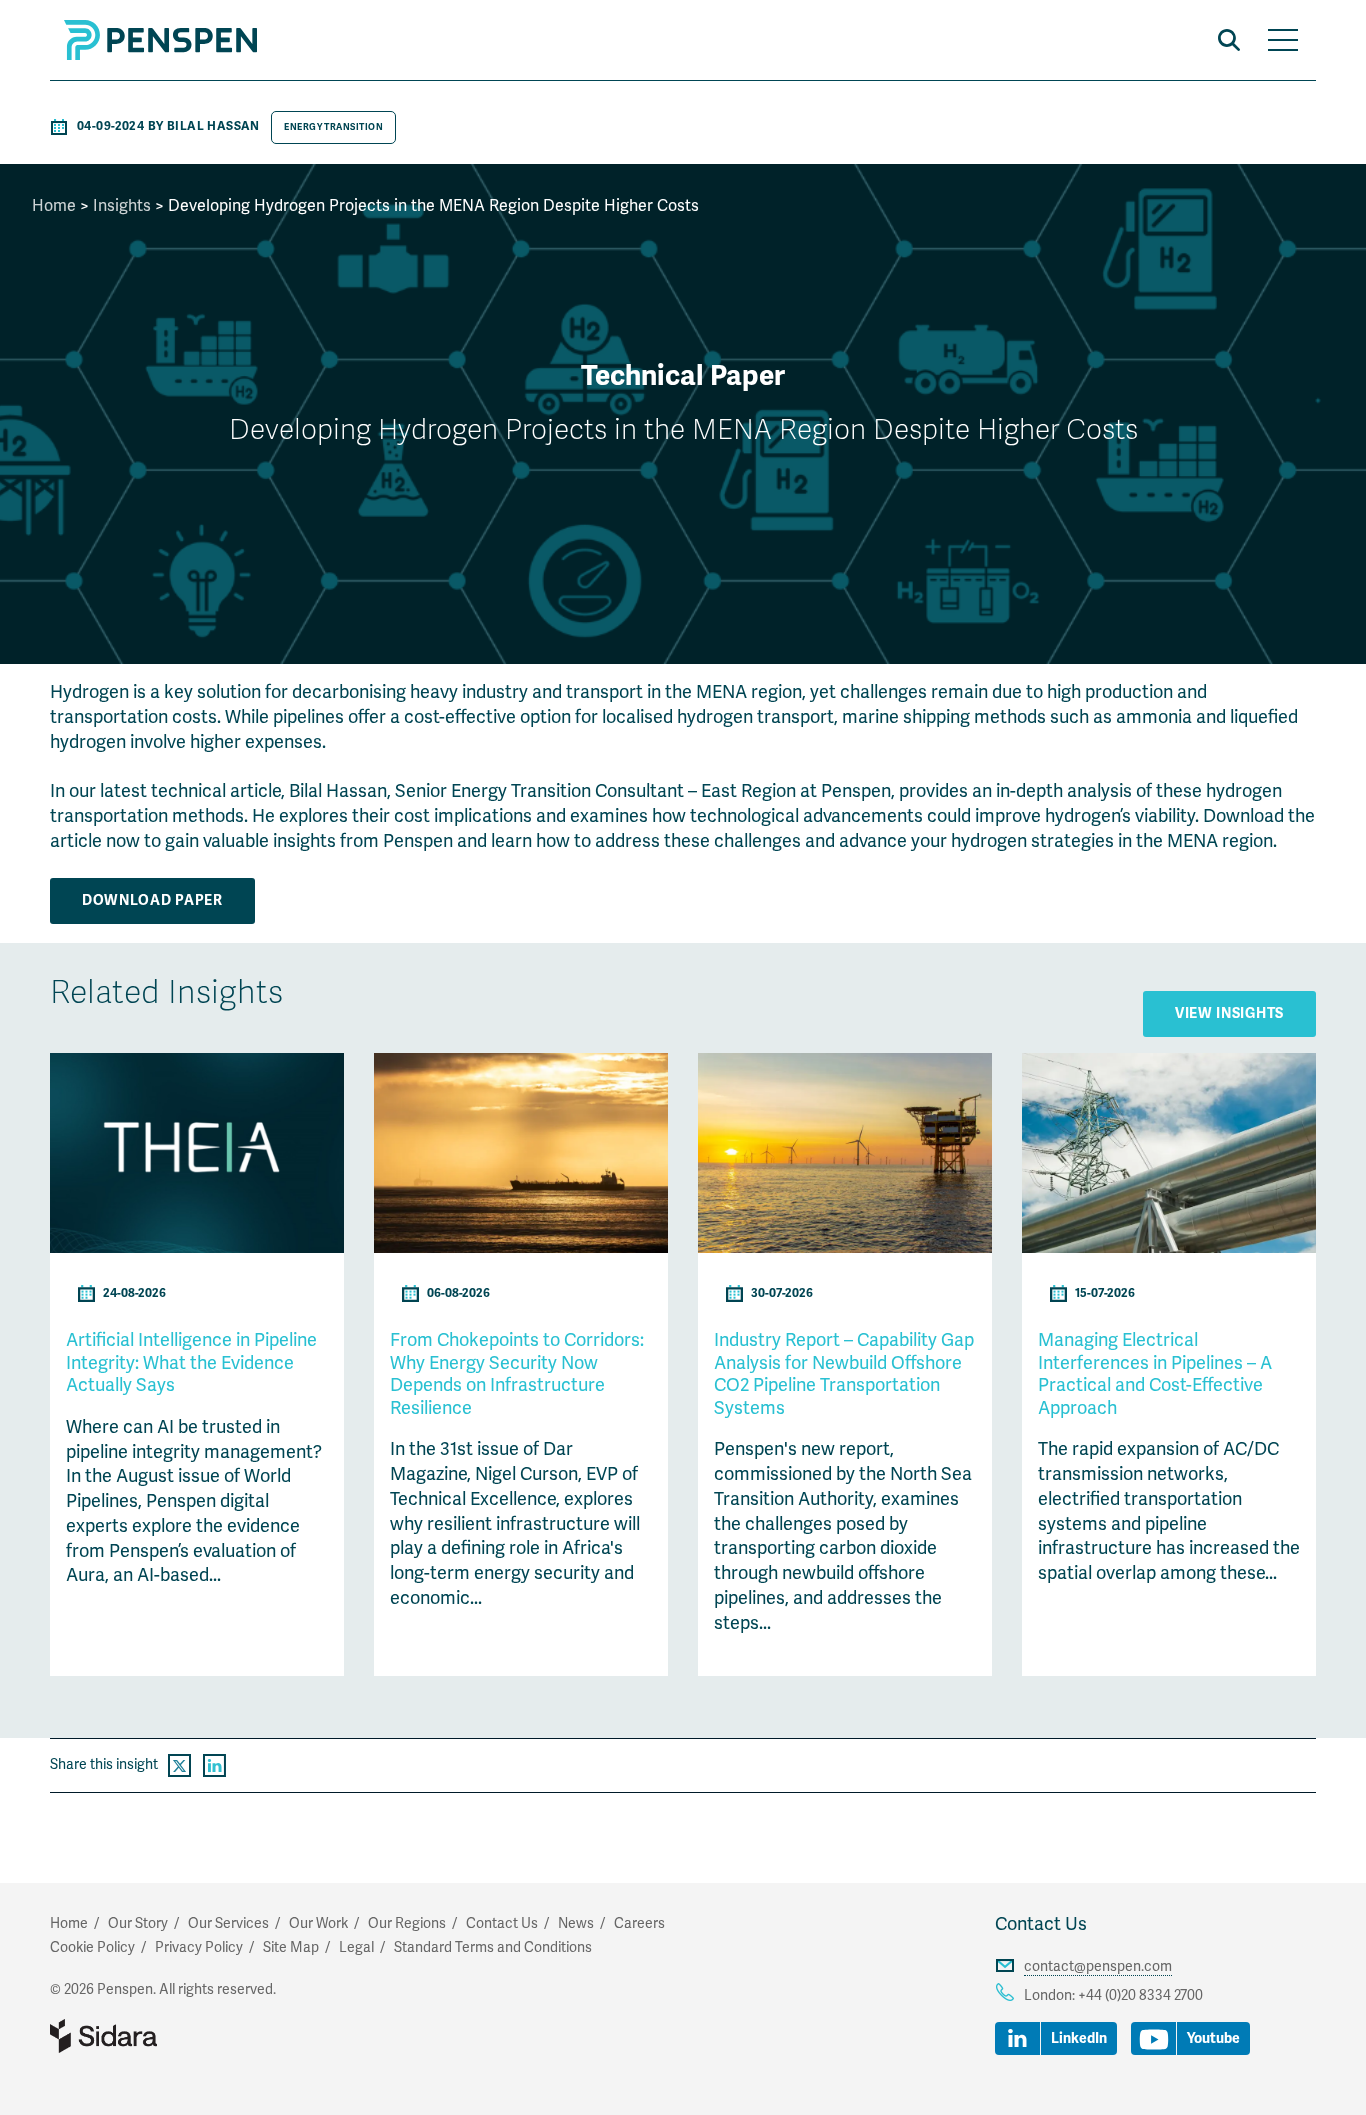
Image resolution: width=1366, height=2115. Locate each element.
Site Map (291, 1947)
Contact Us (1041, 1924)
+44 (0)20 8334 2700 (1140, 1995)
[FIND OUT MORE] (197, 1248)
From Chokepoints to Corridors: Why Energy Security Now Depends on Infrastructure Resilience (517, 1374)
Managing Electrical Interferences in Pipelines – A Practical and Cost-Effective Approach (1155, 1374)
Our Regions (407, 1923)
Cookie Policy (92, 1947)
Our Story (138, 1923)
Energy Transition (333, 127)
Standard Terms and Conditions (493, 1947)
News (576, 1923)
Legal (356, 1947)
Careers (639, 1923)
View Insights (1229, 1013)
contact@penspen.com (1098, 1966)
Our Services (228, 1923)
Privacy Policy (199, 1947)
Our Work (318, 1923)
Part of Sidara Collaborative (168, 2036)
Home (54, 206)
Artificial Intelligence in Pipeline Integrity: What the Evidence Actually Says (191, 1362)
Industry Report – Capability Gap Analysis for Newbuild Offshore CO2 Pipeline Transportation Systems (844, 1374)
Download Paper (152, 900)
